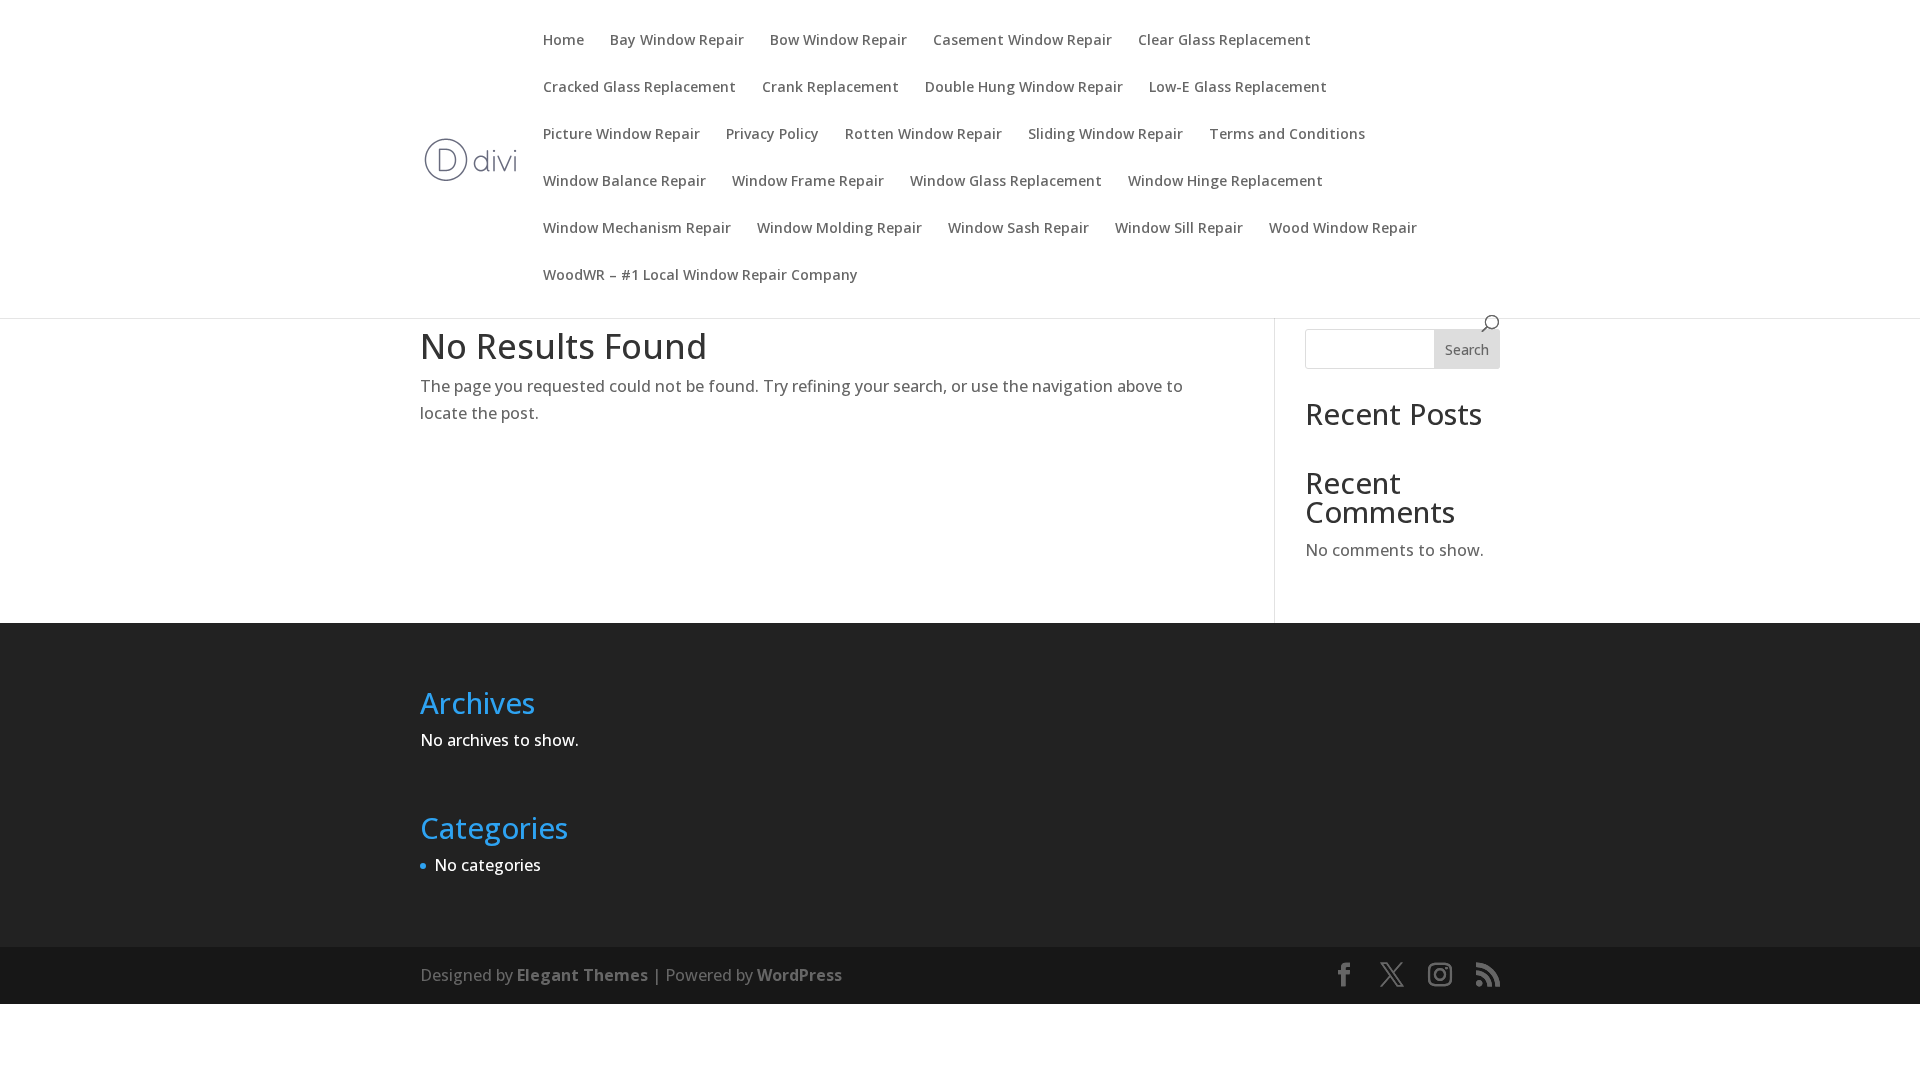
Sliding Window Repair (1105, 135)
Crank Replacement (830, 88)
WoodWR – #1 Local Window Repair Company (700, 276)
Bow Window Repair (838, 41)
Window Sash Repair (1018, 229)
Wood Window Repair (1343, 229)
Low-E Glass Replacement (1238, 88)
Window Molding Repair (839, 229)
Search (1467, 349)
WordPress (799, 975)
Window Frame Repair (808, 182)
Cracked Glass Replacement (639, 88)
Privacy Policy (772, 135)
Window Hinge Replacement (1225, 182)
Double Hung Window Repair (1024, 88)
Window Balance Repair (624, 182)
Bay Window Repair (677, 41)
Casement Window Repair (1022, 41)
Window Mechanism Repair (637, 229)
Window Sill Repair (1179, 229)
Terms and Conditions (1287, 135)
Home (563, 41)
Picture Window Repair (621, 135)
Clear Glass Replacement (1224, 41)
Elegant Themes (582, 975)
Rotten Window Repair (923, 135)
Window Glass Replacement (1006, 182)
